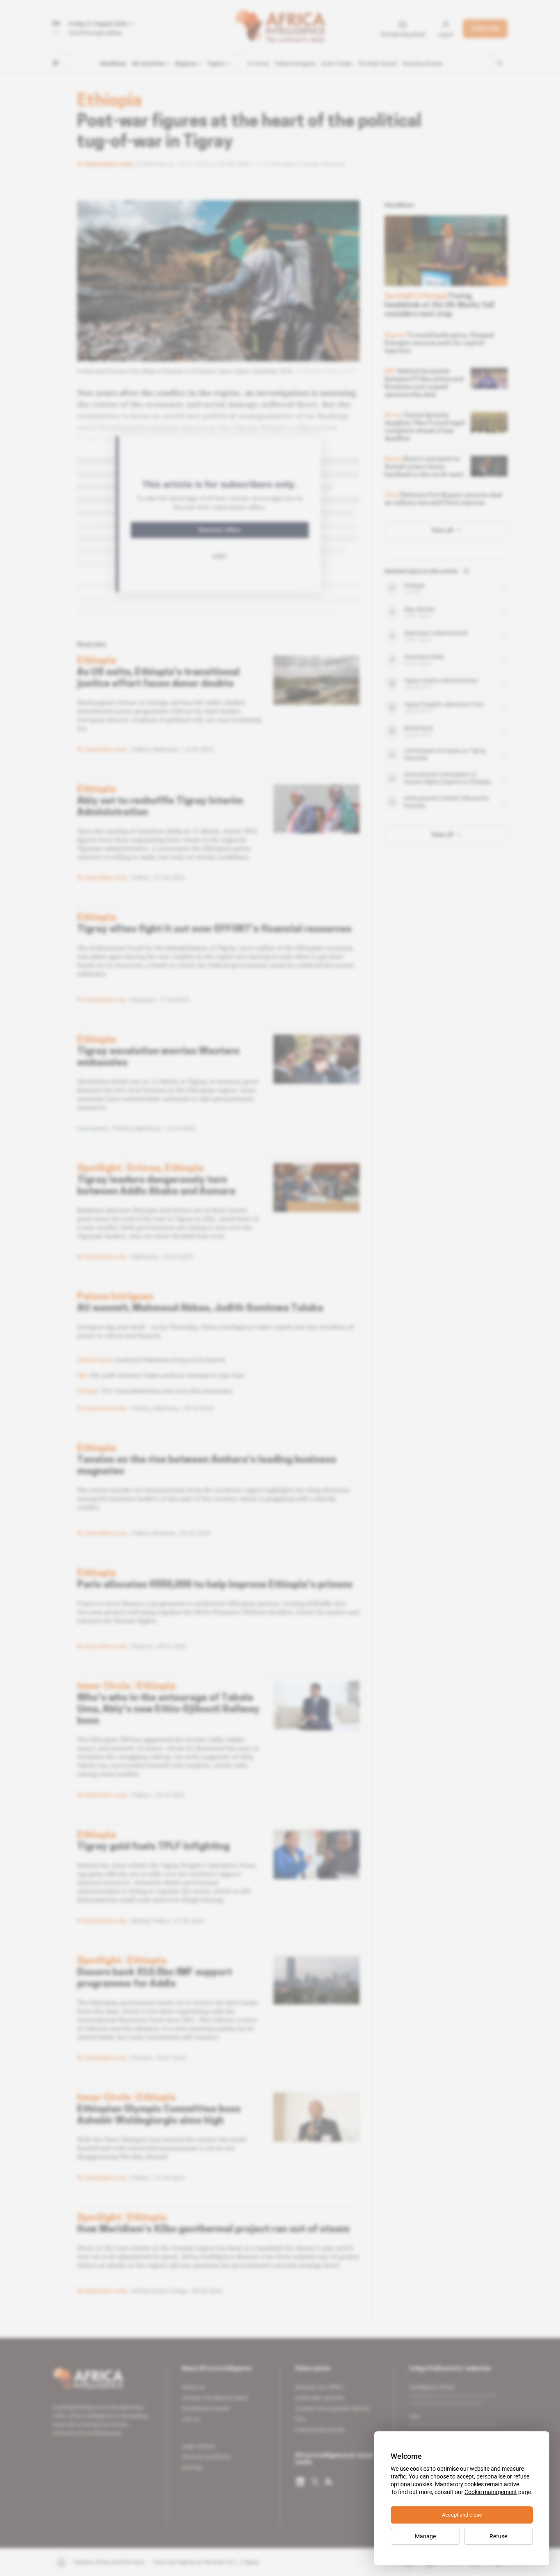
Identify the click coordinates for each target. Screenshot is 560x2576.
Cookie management (491, 2492)
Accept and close (462, 2515)
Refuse (498, 2536)
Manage (425, 2536)
